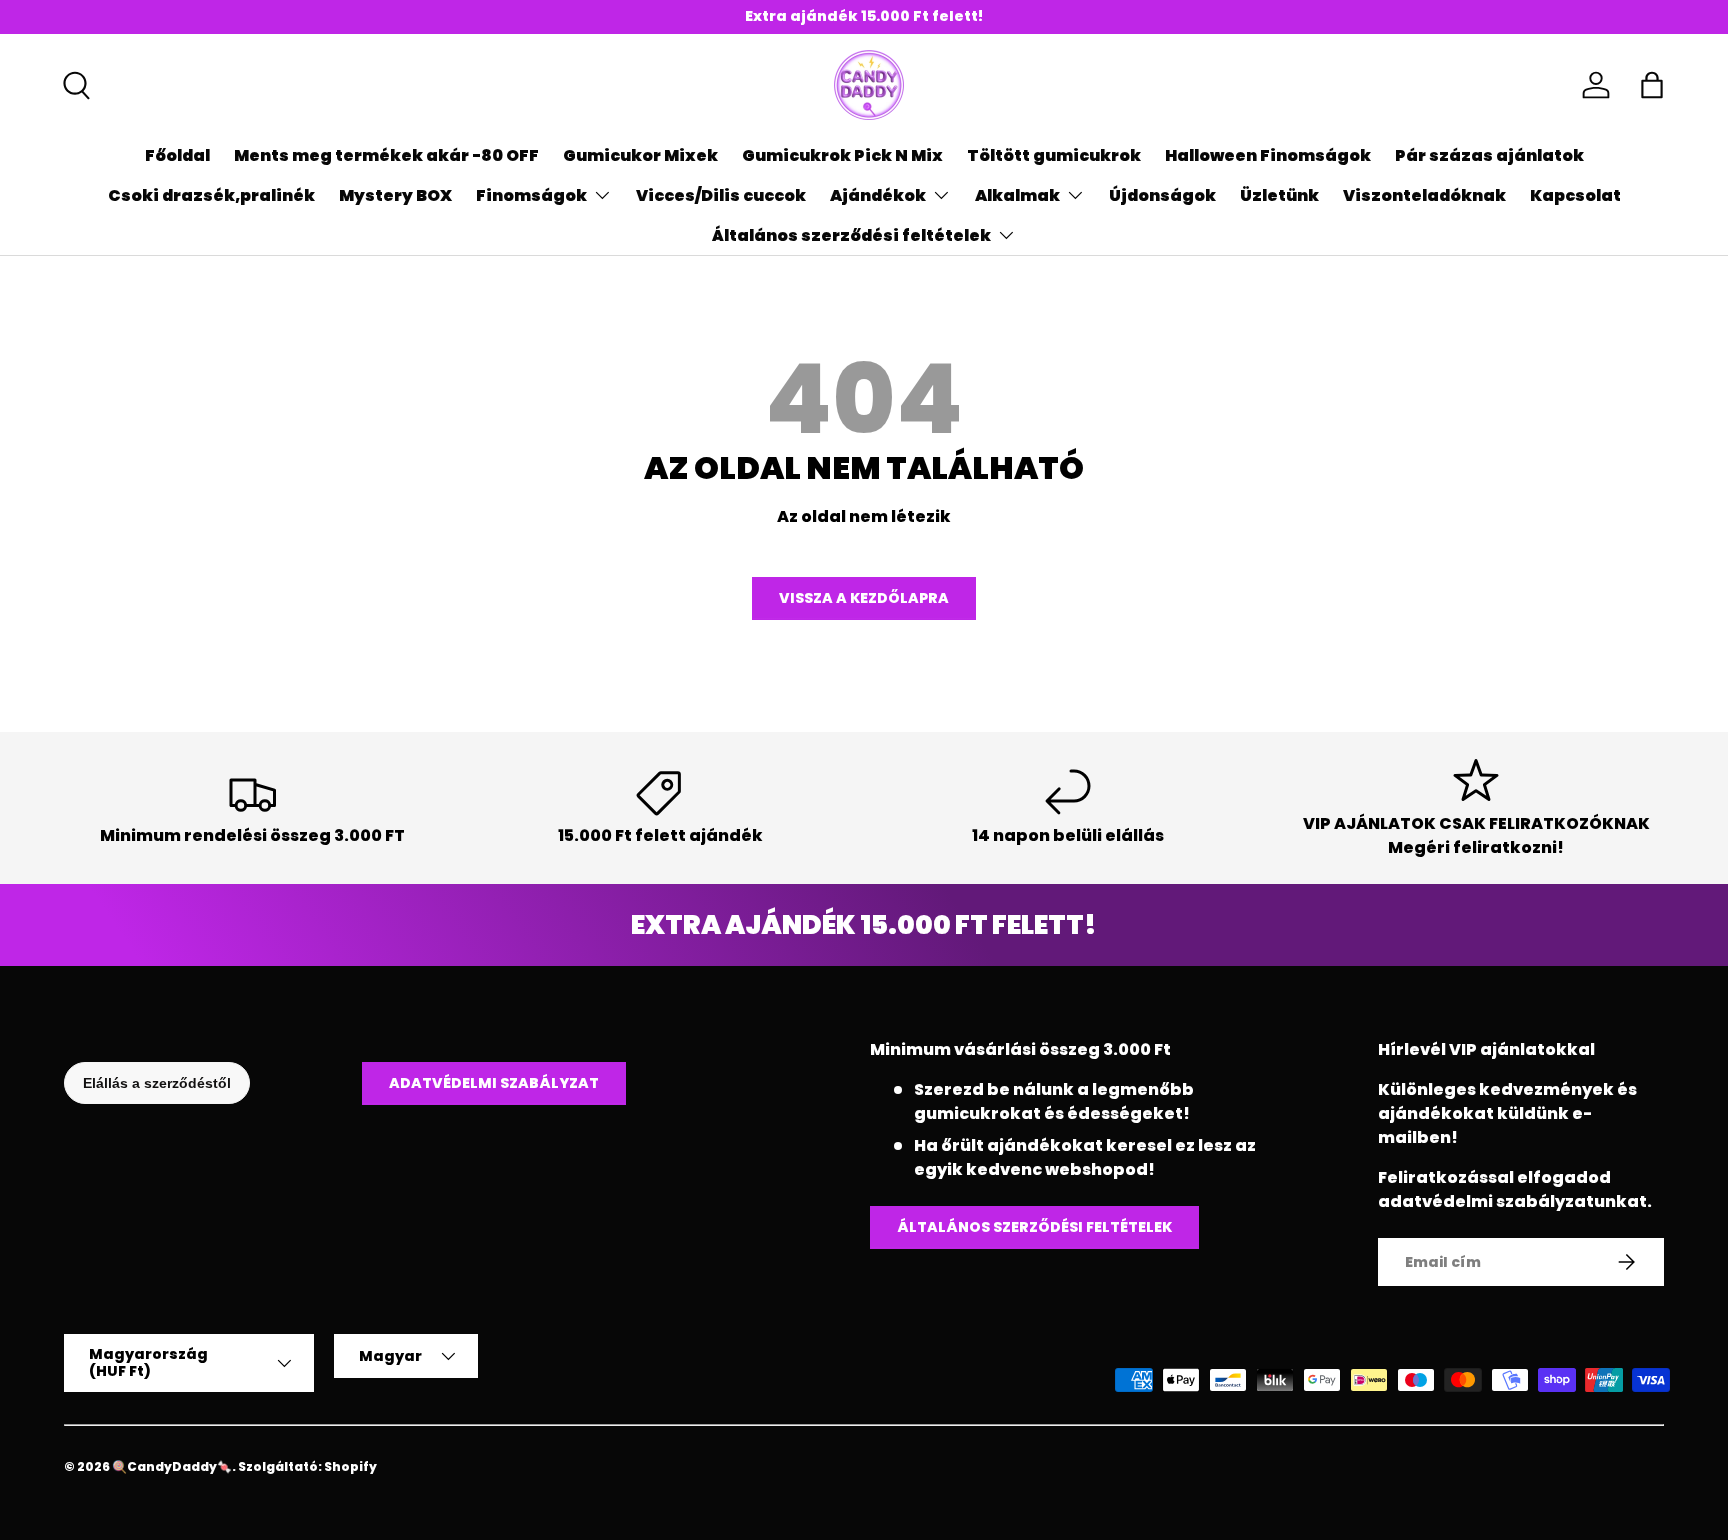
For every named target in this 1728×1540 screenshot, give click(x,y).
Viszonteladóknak (1424, 195)
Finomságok (531, 195)
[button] (1652, 85)
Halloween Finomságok (1268, 155)
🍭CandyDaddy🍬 (172, 1466)
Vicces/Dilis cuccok (721, 195)
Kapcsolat (1575, 195)
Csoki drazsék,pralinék (211, 195)
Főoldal (177, 155)
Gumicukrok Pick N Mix (842, 155)
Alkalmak (1017, 195)
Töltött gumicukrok (1054, 155)
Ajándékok (878, 195)
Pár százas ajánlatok (1489, 155)
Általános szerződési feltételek (851, 235)
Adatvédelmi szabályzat (494, 1083)
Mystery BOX (395, 195)
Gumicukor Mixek (640, 155)
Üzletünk (1279, 195)
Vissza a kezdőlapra (864, 598)
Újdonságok (1162, 195)
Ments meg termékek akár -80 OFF (386, 155)
